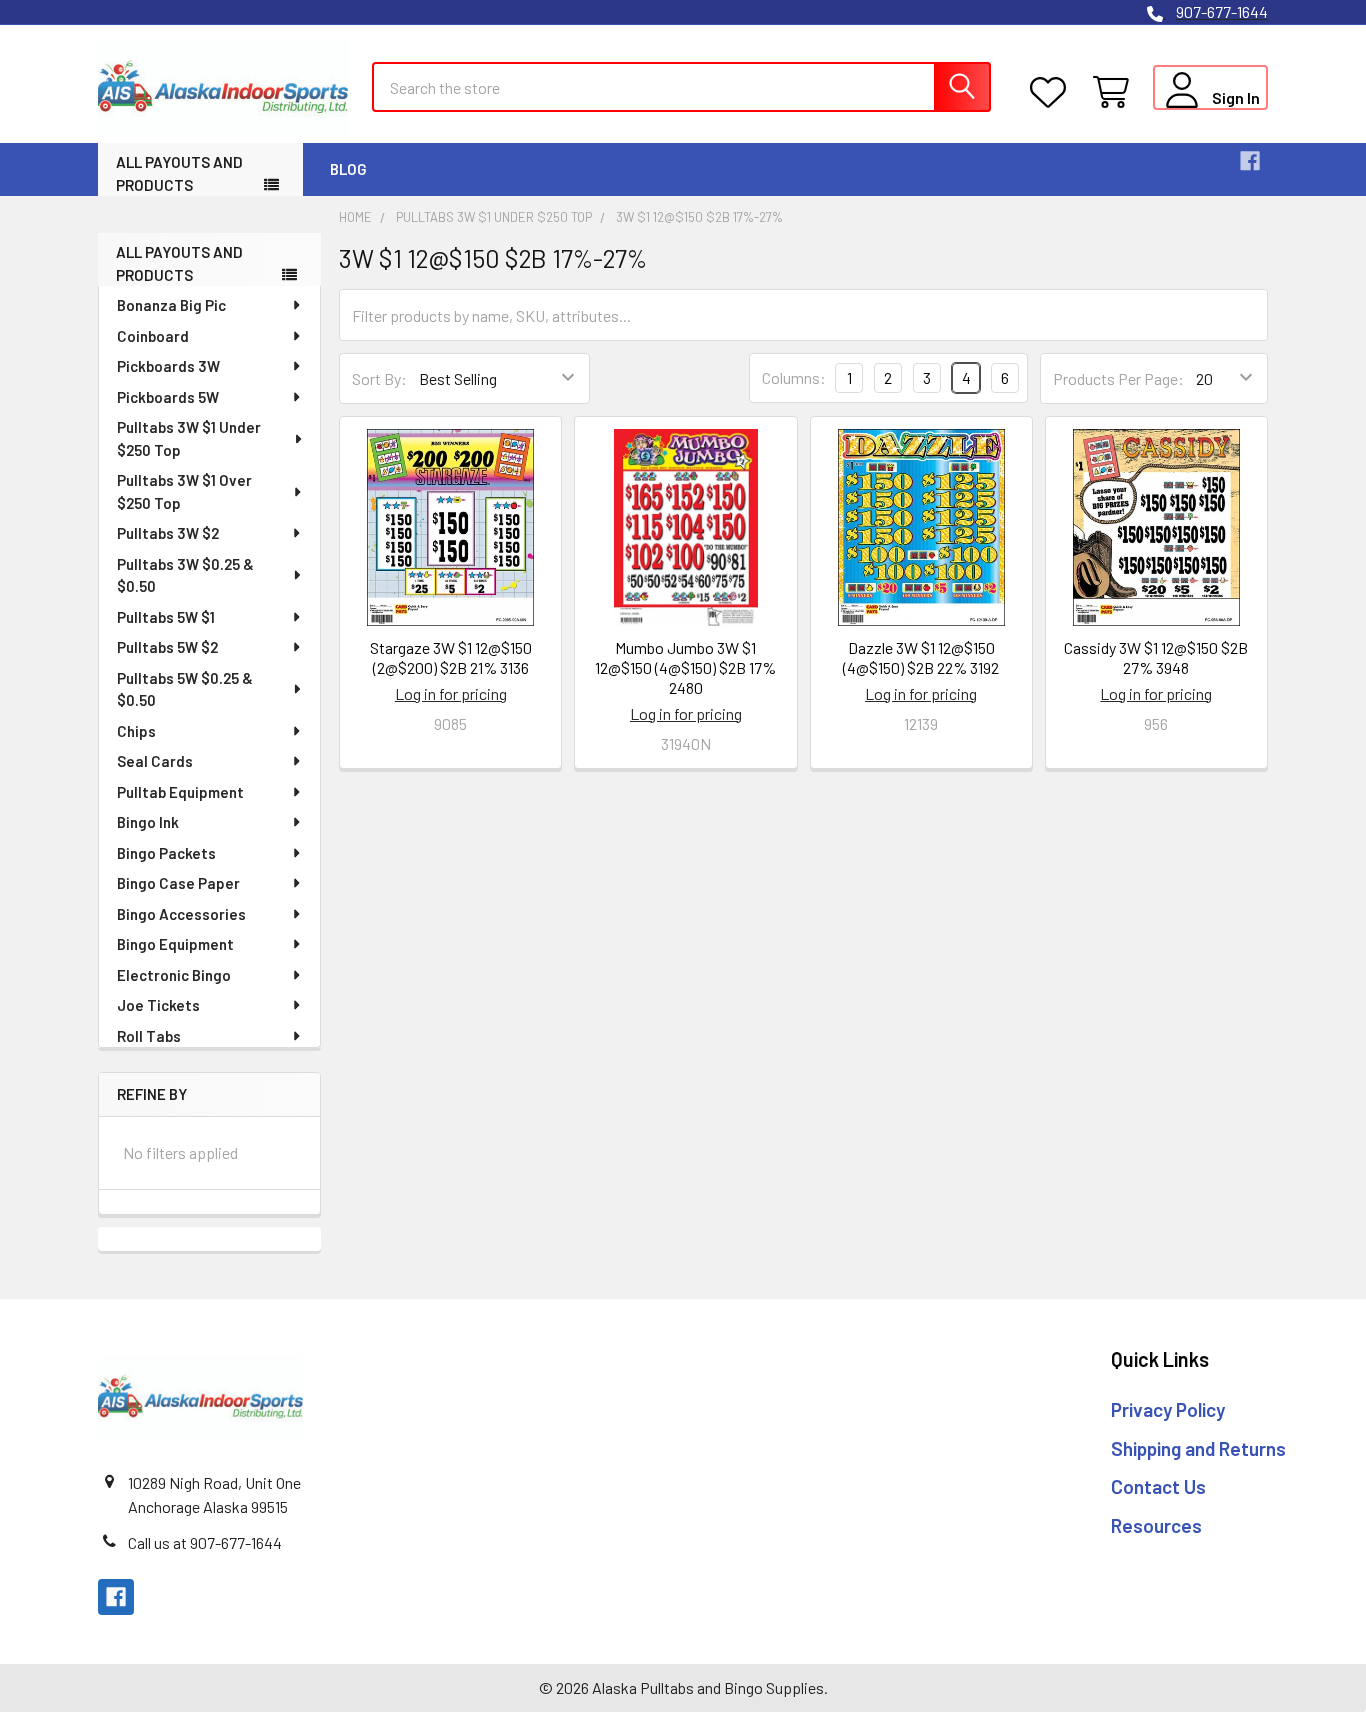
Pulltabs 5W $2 (167, 647)
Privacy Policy (1168, 1409)
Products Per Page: (1118, 378)
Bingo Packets (166, 853)
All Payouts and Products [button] (179, 173)
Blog (348, 169)
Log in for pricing (451, 693)
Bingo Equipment (175, 944)
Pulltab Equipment (180, 792)
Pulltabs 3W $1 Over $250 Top (184, 491)
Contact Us (1158, 1486)
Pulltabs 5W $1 (166, 617)
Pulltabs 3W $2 (168, 533)
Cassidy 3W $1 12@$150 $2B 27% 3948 (1156, 657)
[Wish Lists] (1052, 92)
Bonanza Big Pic (171, 305)
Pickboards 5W (168, 397)
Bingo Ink (148, 822)
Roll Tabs (149, 1036)
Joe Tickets (158, 1005)
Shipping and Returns (1198, 1448)
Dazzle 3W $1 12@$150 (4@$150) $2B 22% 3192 (921, 657)
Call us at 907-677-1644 (205, 1542)
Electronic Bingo (174, 975)
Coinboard (153, 336)
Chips (136, 731)
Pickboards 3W (168, 366)
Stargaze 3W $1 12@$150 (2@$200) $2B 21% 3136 (451, 657)
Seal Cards (155, 761)
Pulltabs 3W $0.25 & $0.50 (185, 575)
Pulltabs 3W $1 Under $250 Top (189, 438)
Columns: (794, 377)
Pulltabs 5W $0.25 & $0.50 (185, 689)
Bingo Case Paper (178, 883)
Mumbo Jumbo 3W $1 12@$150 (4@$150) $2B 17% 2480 (685, 667)
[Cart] (1115, 92)
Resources (1156, 1525)
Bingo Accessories (181, 914)
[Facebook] (1250, 161)
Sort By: (379, 378)
